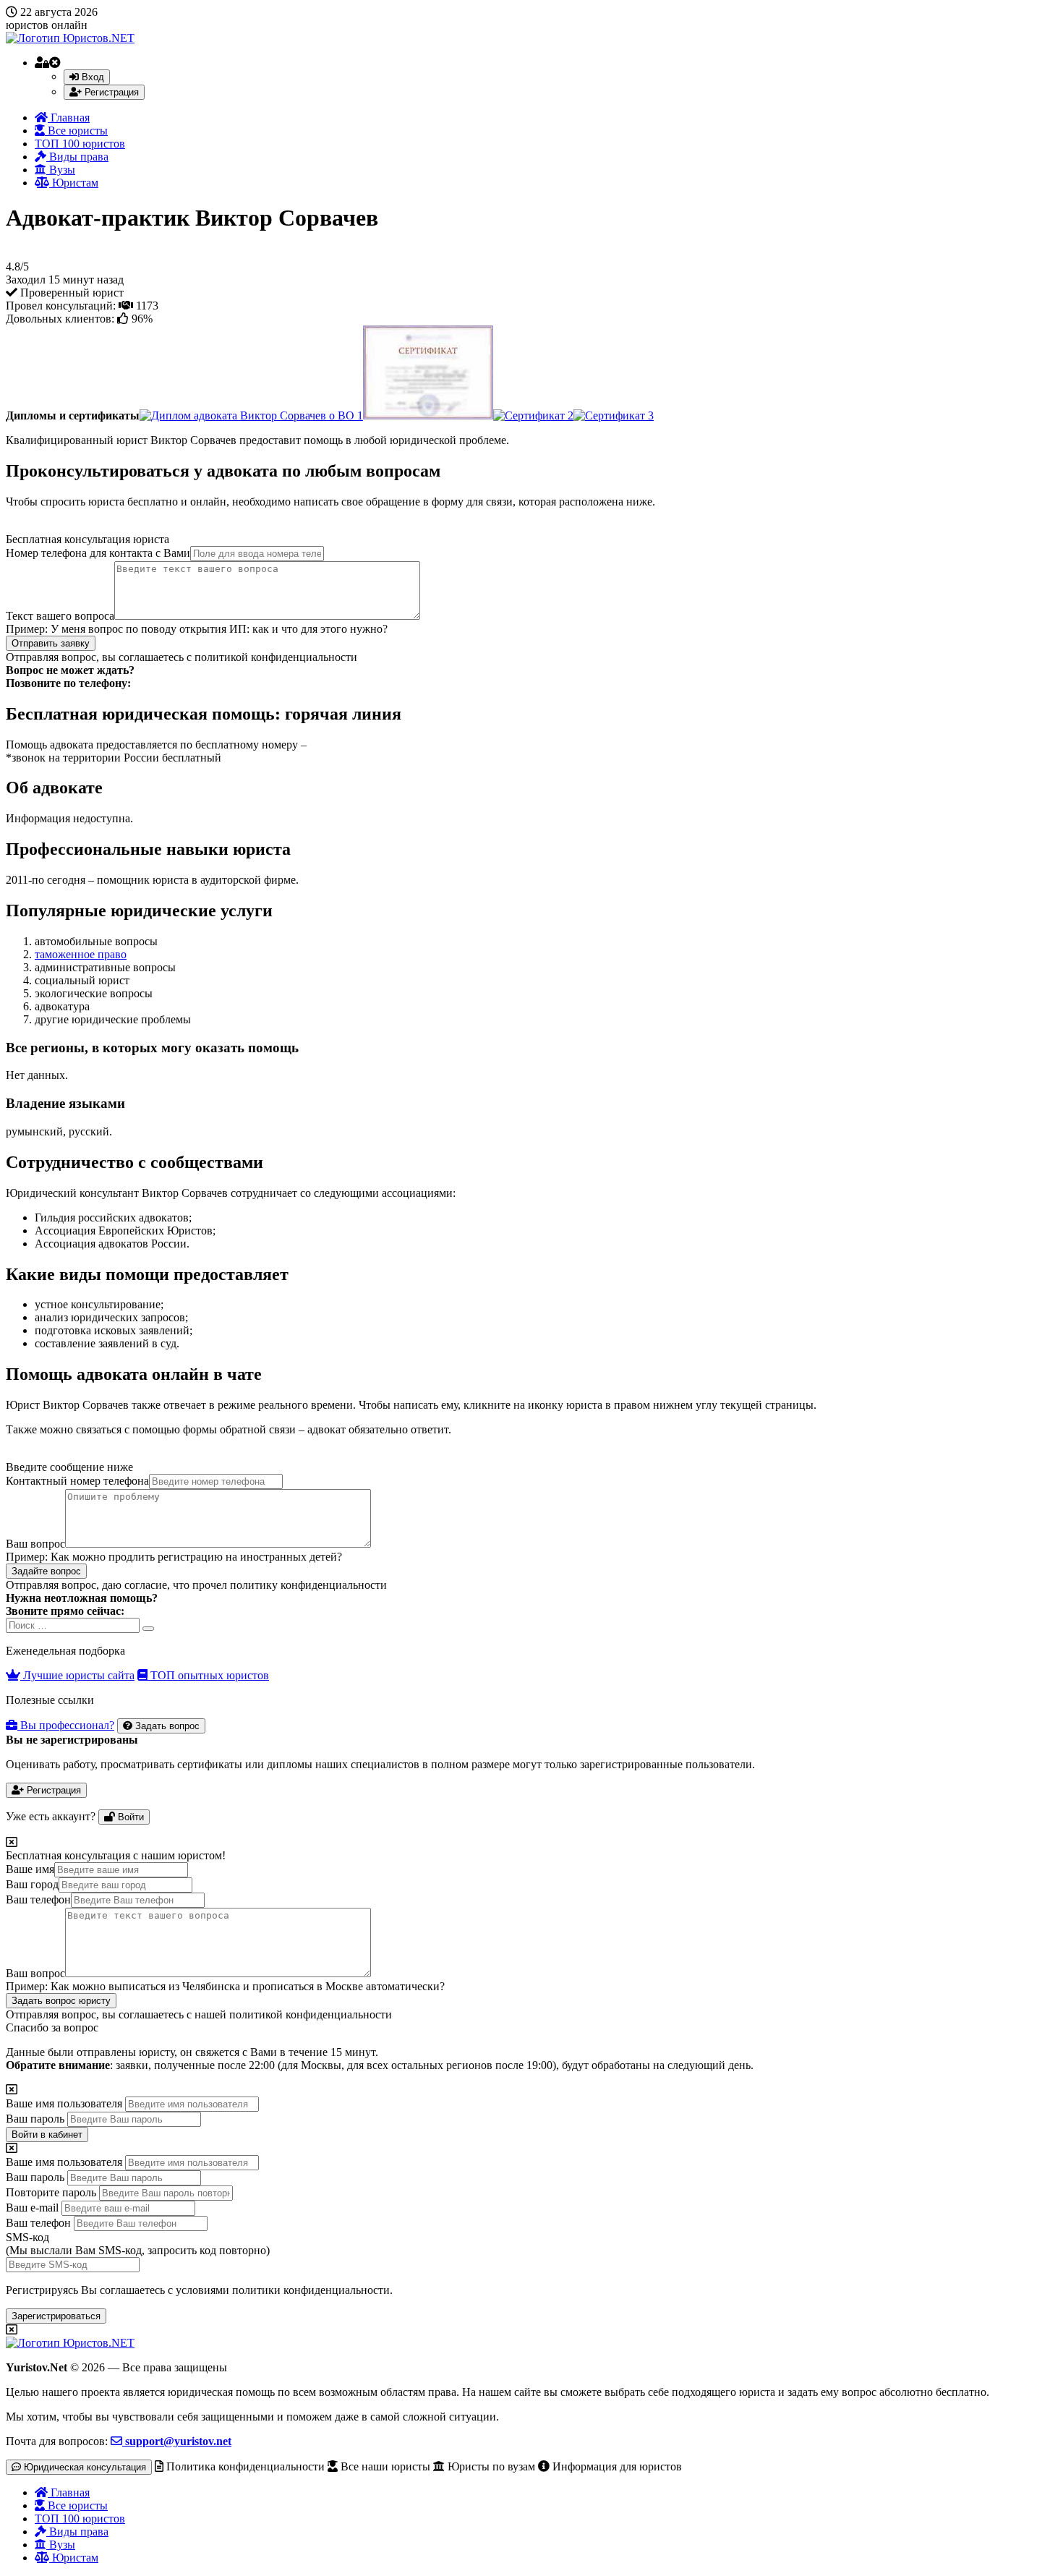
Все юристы (76, 131)
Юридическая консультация (84, 2467)
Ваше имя (30, 1869)
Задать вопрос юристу (61, 2001)
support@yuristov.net (177, 2441)
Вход (91, 77)
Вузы (61, 170)
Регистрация (110, 92)
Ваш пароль (35, 2119)
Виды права (77, 157)
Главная (69, 118)
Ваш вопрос (35, 1544)
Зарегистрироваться (56, 2316)
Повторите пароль (51, 2192)
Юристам (74, 183)
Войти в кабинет (47, 2134)
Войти (129, 1817)
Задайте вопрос (46, 1571)
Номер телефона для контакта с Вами (98, 553)
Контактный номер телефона (77, 1481)
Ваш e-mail (32, 2208)
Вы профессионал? (66, 1725)
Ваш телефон (38, 1899)
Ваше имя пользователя (64, 2103)
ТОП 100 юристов (80, 144)
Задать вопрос (166, 1726)
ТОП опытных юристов (208, 1675)
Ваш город (32, 1884)
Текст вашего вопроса (60, 616)
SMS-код (138, 2244)
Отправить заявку (51, 643)
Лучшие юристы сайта (77, 1675)
